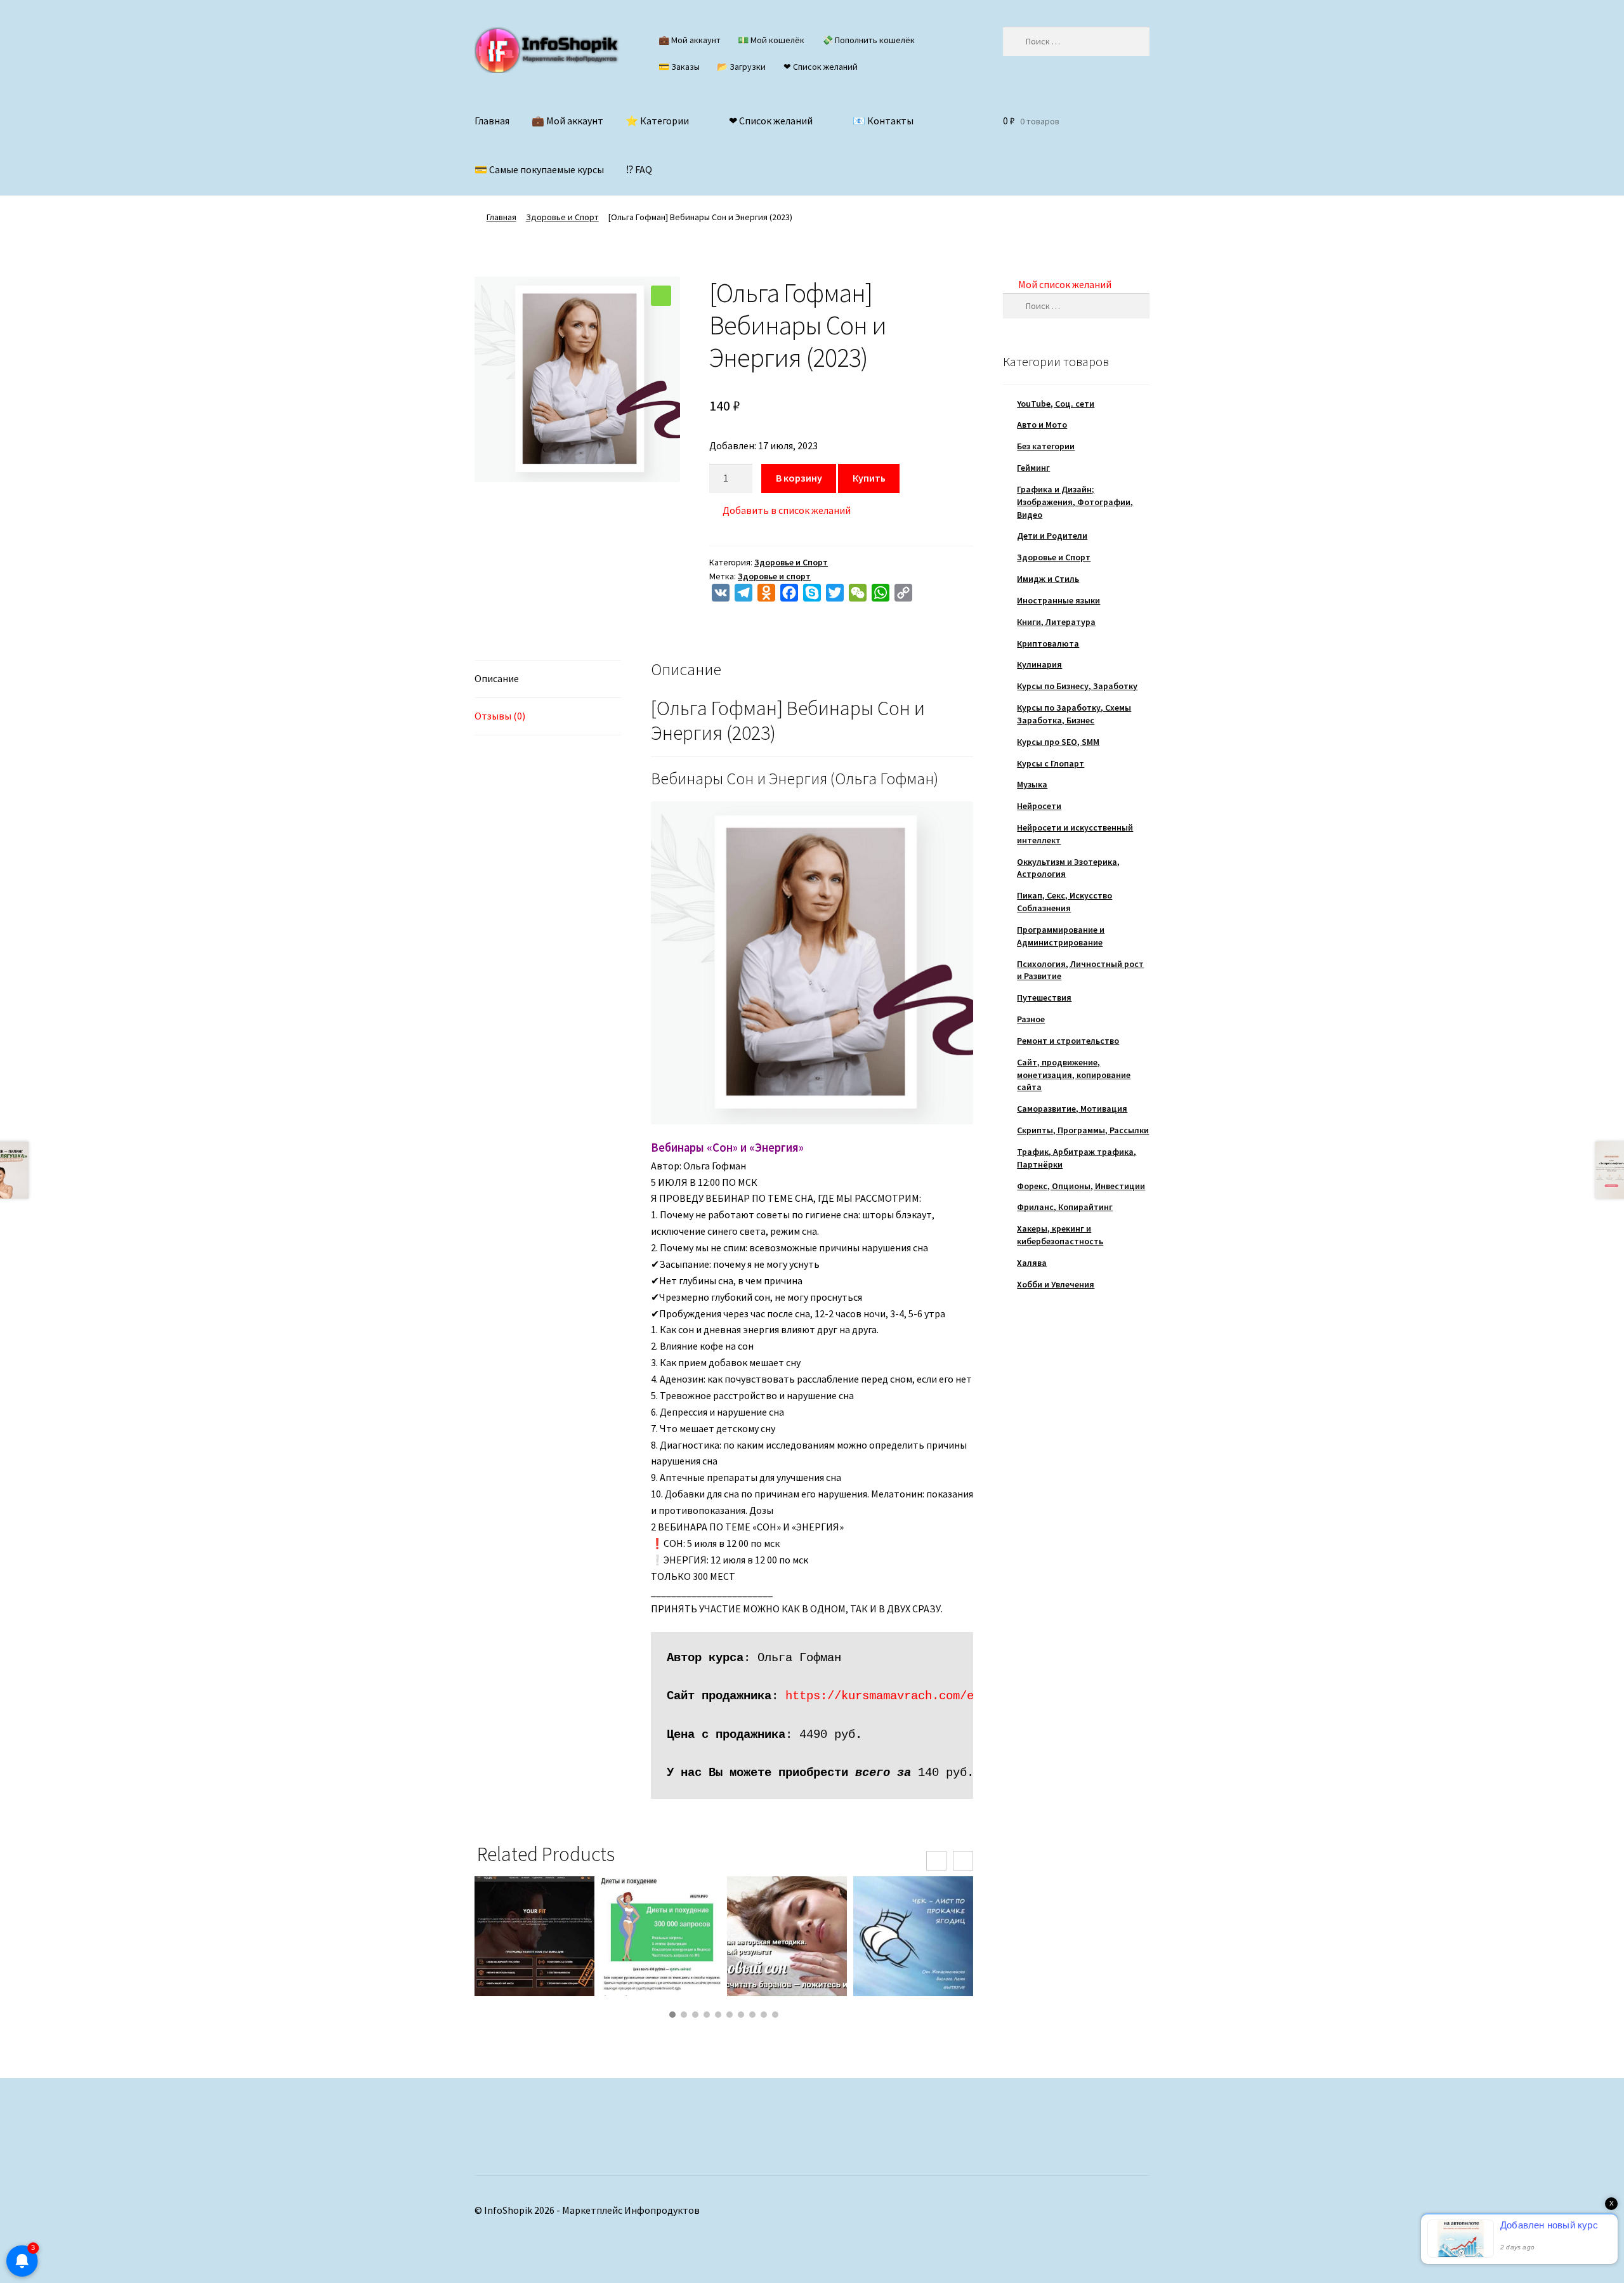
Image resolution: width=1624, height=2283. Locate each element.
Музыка (1032, 784)
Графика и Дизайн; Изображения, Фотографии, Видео (1075, 502)
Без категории (1046, 446)
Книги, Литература (1056, 622)
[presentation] (936, 1861)
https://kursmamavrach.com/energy (897, 1696)
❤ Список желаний (821, 67)
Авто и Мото (1042, 424)
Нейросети (1039, 806)
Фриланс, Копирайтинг (1065, 1207)
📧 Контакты (883, 121)
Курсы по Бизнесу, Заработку (1077, 686)
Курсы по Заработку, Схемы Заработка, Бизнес (1074, 714)
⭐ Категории (657, 121)
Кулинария (1039, 664)
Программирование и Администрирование (1061, 936)
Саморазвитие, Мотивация (1072, 1109)
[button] (661, 296)
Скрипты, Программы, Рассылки (1083, 1130)
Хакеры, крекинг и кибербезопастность (1060, 1235)
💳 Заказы (679, 67)
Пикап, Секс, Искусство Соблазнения (1064, 902)
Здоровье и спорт (774, 576)
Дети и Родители (1052, 536)
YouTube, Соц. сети (1056, 404)
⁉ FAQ (639, 169)
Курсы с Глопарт (1051, 763)
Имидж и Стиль (1048, 579)
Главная (492, 121)
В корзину (799, 478)
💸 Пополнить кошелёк (868, 40)
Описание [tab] (497, 678)
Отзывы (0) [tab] (500, 716)
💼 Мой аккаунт (690, 40)
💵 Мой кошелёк (771, 40)
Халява (1032, 1263)
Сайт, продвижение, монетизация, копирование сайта (1074, 1075)
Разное (1031, 1019)
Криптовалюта (1048, 643)
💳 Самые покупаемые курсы (539, 169)
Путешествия (1044, 997)
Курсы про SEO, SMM (1058, 742)
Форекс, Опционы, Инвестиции (1081, 1186)
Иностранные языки (1058, 600)
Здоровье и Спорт (562, 217)
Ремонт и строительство (1068, 1041)
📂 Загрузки (741, 67)
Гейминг (1033, 468)
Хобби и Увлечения (1056, 1284)
